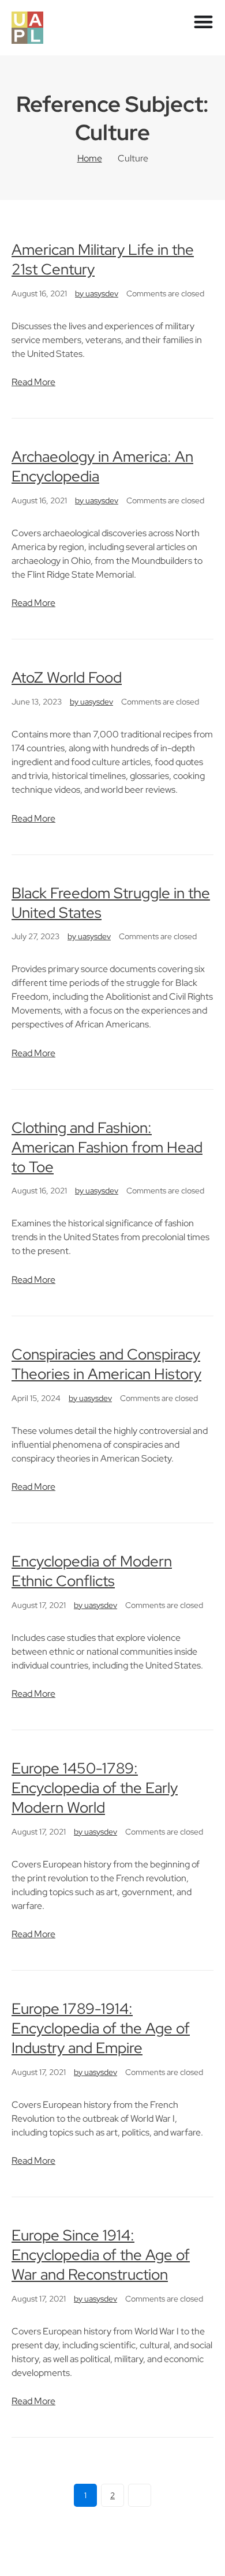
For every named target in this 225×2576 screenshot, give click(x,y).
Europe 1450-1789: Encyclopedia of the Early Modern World (95, 1788)
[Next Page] (140, 2495)
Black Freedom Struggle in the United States (111, 903)
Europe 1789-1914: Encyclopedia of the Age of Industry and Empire (101, 2028)
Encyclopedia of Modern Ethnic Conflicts (92, 1571)
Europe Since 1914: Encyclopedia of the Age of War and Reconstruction (101, 2255)
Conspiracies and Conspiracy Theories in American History (106, 1364)
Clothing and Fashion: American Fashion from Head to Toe (107, 1147)
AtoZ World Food (67, 677)
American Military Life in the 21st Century (103, 259)
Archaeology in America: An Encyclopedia (102, 466)
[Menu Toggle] (203, 22)
